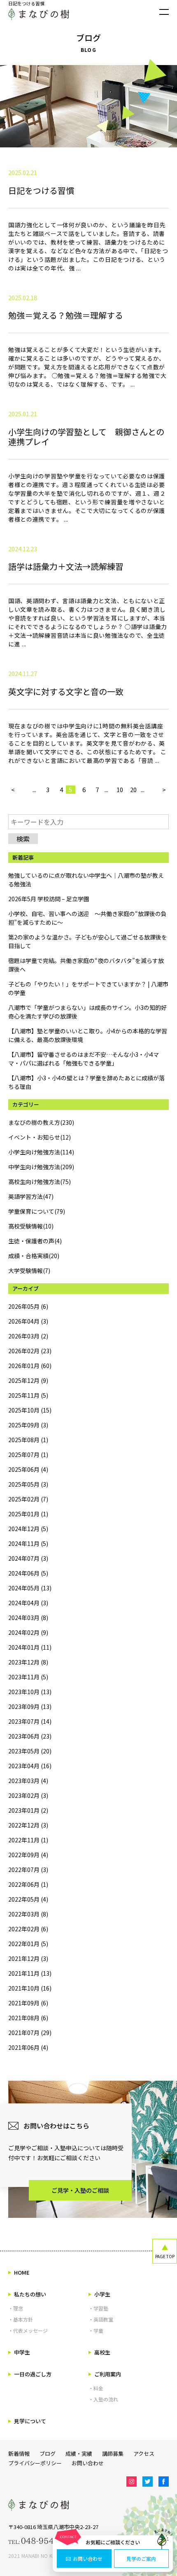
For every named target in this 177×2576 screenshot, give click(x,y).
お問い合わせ (88, 2559)
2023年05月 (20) (30, 1751)
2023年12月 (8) (28, 1662)
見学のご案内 (141, 2559)
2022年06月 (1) (28, 1884)
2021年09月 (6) (28, 2003)
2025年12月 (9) (28, 1380)
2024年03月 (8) (28, 1618)
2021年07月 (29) (30, 2033)
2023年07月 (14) (30, 1721)
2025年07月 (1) (28, 1455)
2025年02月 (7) (28, 1499)
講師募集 (113, 2454)
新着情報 (19, 2454)
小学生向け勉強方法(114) (41, 1152)
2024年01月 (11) (30, 1647)
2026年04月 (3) (28, 1321)
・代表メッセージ (28, 2330)
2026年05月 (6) (28, 1306)
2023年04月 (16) (30, 1766)
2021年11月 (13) (30, 1973)
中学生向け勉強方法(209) (41, 1167)
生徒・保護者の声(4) (35, 1241)
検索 (23, 839)
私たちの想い (30, 2294)
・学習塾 (98, 2308)
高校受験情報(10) (31, 1226)
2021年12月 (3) (28, 1958)
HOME (22, 2272)
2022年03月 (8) (28, 1914)
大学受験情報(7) (29, 1271)
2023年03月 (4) (28, 1781)
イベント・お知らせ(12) (40, 1137)
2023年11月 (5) (28, 1677)
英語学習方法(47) (31, 1196)
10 (120, 790)
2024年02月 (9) (28, 1632)
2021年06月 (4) (28, 2047)
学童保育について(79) (37, 1211)
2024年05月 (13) (30, 1588)
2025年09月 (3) (28, 1425)
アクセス (144, 2454)
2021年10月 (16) (30, 1988)
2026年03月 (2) (28, 1336)
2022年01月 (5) (28, 1944)
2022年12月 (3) (28, 1825)
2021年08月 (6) (28, 2018)
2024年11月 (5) (28, 1543)
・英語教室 (101, 2319)
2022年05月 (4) (28, 1899)
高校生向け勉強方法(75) (40, 1182)
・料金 (96, 2388)
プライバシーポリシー (35, 2463)
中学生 (22, 2352)
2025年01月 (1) (28, 1514)
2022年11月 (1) (28, 1840)
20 (133, 790)
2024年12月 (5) (28, 1529)
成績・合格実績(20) (34, 1256)
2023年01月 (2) (28, 1810)
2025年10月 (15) (30, 1410)
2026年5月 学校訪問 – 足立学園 (49, 899)
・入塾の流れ (103, 2399)
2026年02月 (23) (30, 1351)
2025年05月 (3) (28, 1484)
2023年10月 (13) (30, 1692)
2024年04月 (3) (28, 1603)
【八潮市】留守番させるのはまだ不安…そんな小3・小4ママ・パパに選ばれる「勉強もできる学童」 (84, 1059)
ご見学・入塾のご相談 (80, 2190)
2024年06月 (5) (28, 1573)
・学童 (96, 2330)
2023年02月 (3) (28, 1795)
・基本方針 (21, 2319)
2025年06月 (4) (28, 1469)
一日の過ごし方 (33, 2374)
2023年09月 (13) (30, 1706)
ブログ (48, 2454)
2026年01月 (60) (30, 1366)
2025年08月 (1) (28, 1440)
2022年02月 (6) (28, 1929)
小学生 (102, 2294)
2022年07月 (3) (28, 1870)
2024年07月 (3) (28, 1558)
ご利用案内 (108, 2374)
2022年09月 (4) (28, 1855)
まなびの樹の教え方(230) (41, 1122)
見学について (30, 2421)
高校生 (102, 2352)
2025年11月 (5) (28, 1395)
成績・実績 (79, 2454)
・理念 (16, 2308)
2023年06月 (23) (30, 1736)
